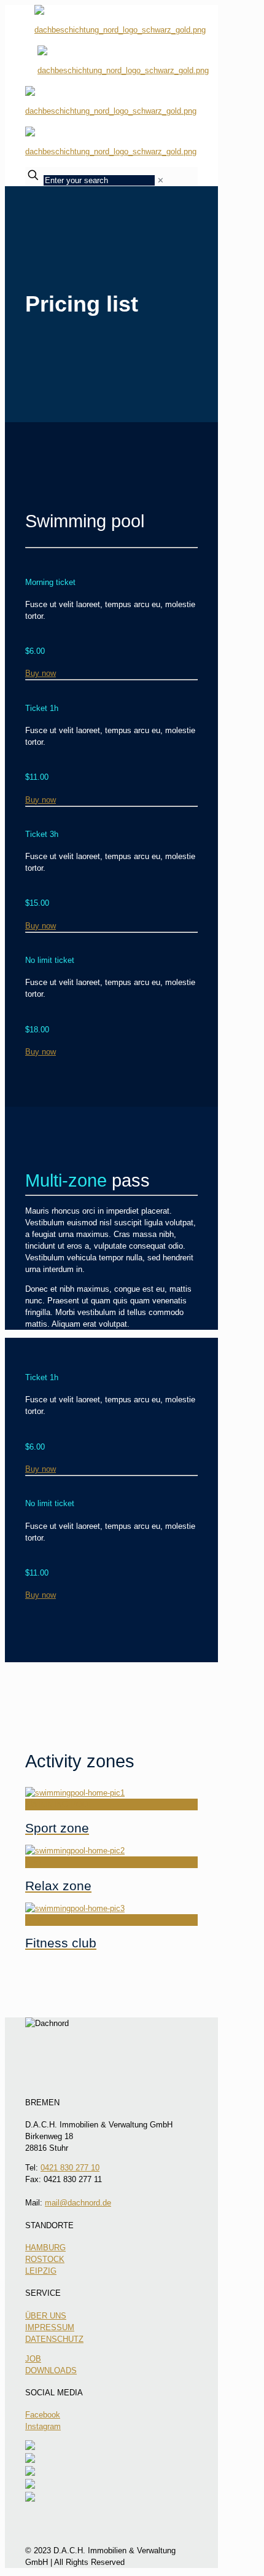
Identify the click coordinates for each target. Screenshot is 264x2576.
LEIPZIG (41, 2271)
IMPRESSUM (50, 2327)
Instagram (43, 2426)
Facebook (43, 2415)
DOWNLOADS (51, 2370)
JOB (33, 2359)
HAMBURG (45, 2248)
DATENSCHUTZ (54, 2339)
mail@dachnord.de (78, 2203)
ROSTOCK (45, 2259)
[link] (161, 180)
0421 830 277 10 (70, 2168)
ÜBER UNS (46, 2316)
